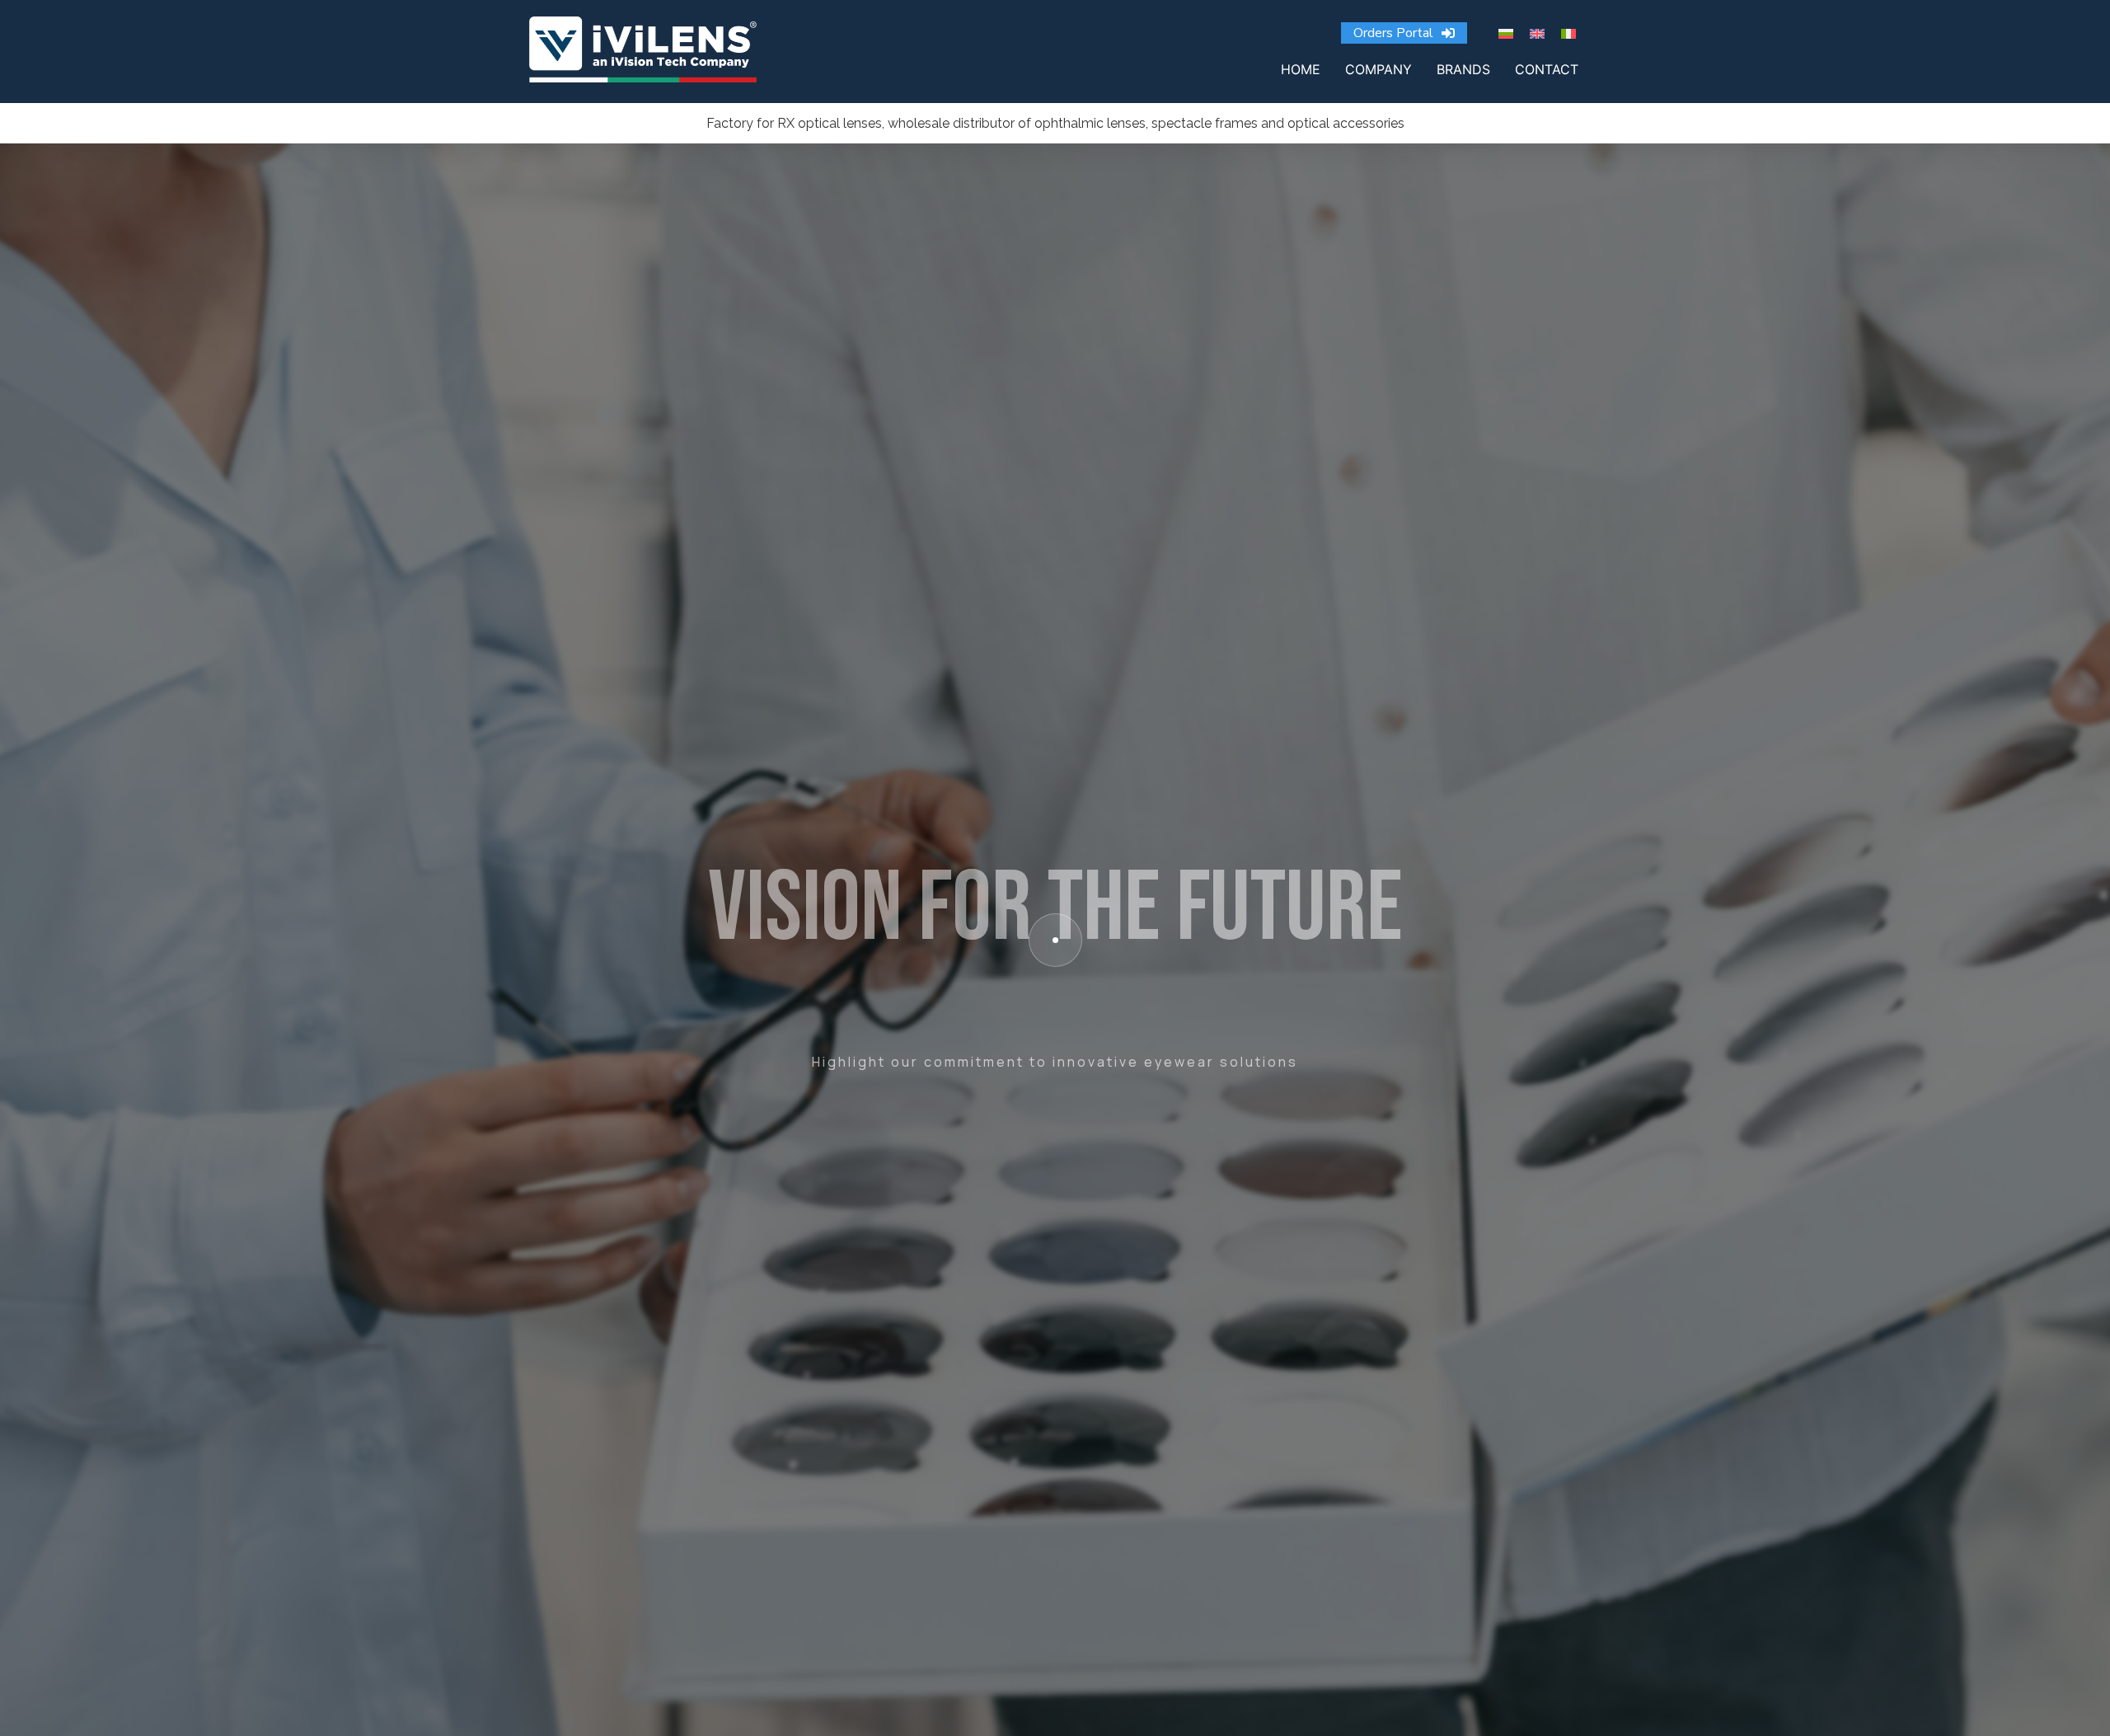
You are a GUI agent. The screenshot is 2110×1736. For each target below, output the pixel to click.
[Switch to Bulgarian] (1506, 33)
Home (1301, 69)
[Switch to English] (1537, 33)
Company (1379, 69)
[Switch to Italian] (1568, 33)
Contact (1547, 69)
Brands (1463, 69)
